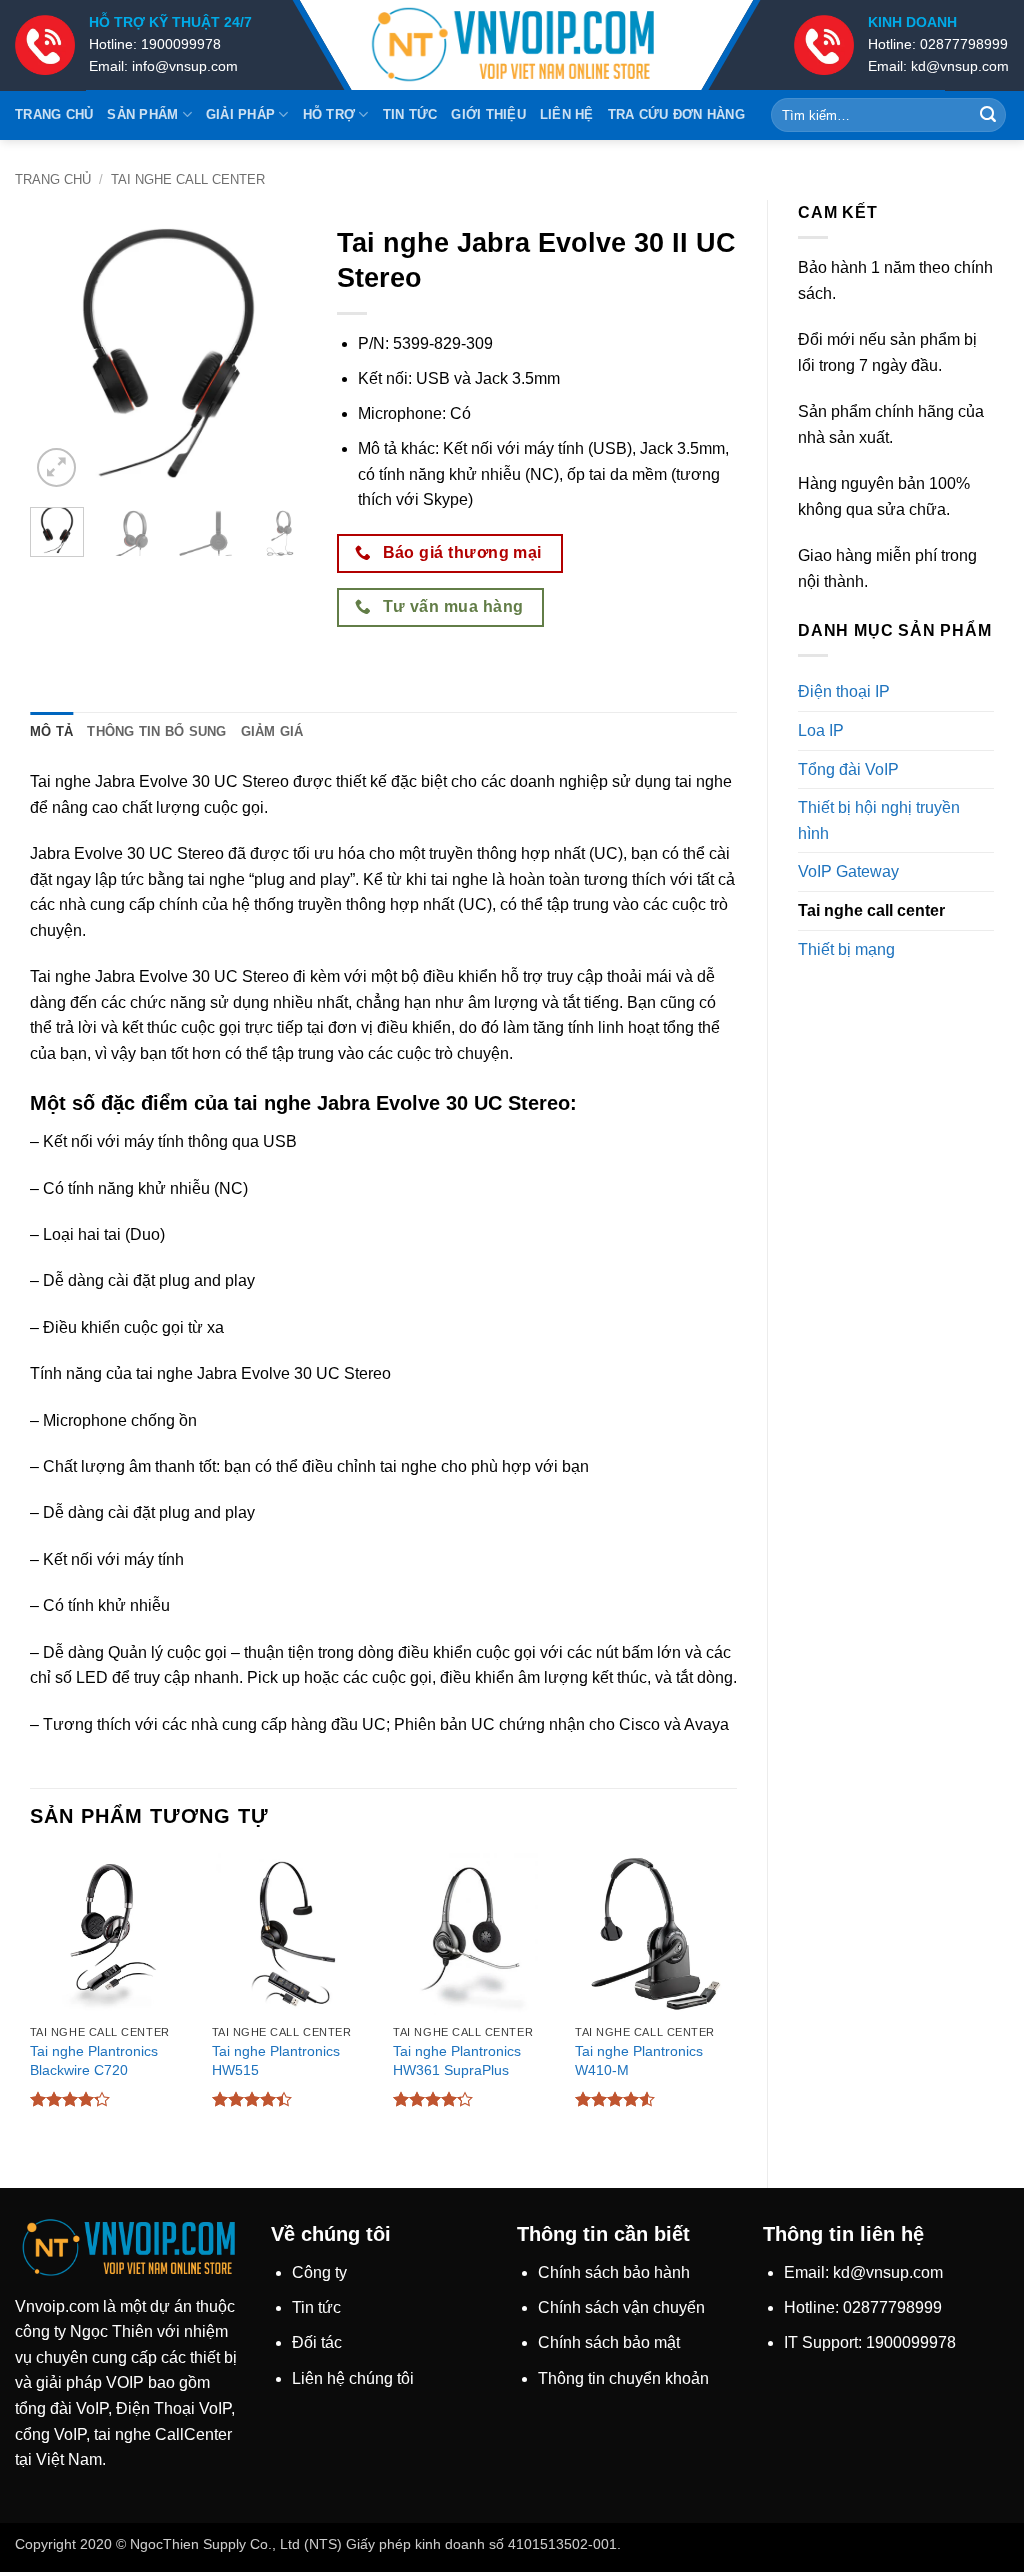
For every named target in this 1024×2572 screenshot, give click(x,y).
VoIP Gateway (848, 871)
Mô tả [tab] (51, 731)
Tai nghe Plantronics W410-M (639, 2060)
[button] (56, 467)
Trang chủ (54, 114)
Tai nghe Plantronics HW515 (276, 2060)
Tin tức (410, 114)
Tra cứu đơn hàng (676, 114)
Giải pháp (240, 114)
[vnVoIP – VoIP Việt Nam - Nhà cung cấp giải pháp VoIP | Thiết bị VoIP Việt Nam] (512, 45)
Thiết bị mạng (846, 949)
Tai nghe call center (188, 179)
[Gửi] (988, 115)
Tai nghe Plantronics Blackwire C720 (94, 2060)
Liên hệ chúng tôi (353, 2378)
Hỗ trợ (329, 114)
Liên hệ (567, 114)
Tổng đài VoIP (848, 769)
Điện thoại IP (844, 691)
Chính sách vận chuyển (621, 2307)
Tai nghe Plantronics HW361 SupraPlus (457, 2060)
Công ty (319, 2272)
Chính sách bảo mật (609, 2342)
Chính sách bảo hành (614, 2272)
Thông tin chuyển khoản (623, 2378)
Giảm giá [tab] (272, 731)
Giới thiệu (488, 114)
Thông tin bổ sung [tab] (156, 731)
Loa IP (821, 730)
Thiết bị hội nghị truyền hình (879, 820)
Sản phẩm (142, 114)
